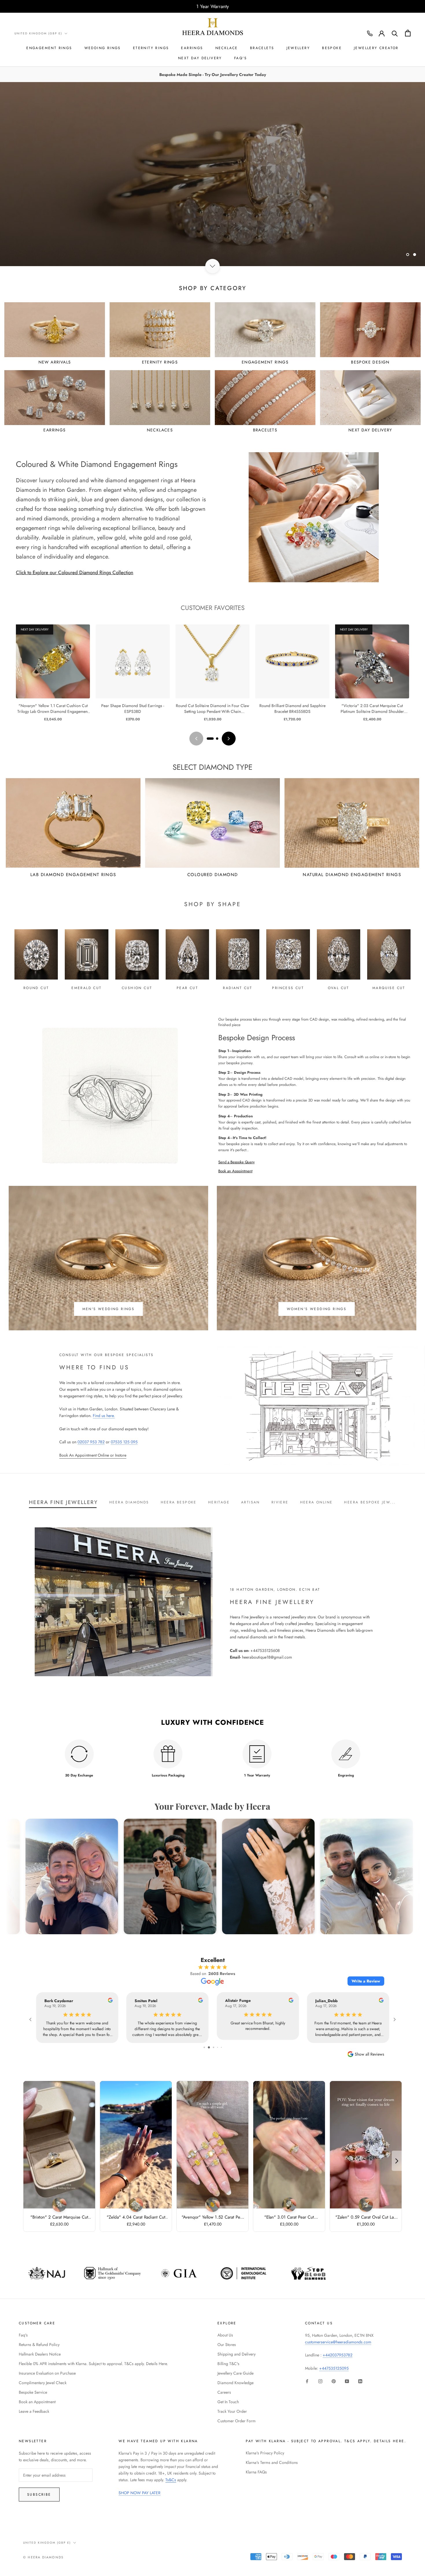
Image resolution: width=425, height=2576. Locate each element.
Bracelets (262, 48)
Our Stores (227, 2345)
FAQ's (241, 58)
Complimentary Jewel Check (43, 2383)
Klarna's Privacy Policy (265, 2453)
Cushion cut (137, 988)
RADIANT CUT (238, 988)
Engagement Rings (49, 48)
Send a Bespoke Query (236, 1162)
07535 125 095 (124, 1442)
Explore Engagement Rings (168, 245)
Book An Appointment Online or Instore (93, 1455)
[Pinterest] (334, 2381)
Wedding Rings (103, 48)
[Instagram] (320, 2381)
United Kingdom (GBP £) (38, 33)
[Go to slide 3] (213, 2047)
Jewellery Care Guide (235, 2373)
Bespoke (332, 48)
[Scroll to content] (212, 266)
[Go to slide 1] (210, 739)
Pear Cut (187, 988)
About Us (225, 2335)
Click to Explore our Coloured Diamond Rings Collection (75, 572)
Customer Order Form (236, 2421)
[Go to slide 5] (221, 2047)
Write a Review (366, 1981)
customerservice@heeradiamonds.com (338, 2342)
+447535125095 (334, 2368)
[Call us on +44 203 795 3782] (370, 34)
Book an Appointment (235, 1171)
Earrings (192, 48)
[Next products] (229, 739)
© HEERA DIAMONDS (43, 2557)
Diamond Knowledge (235, 2383)
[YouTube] (347, 2381)
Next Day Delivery (200, 58)
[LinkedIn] (360, 2381)
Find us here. (104, 1416)
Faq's (23, 2335)
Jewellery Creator (376, 48)
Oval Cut (339, 988)
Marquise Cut (389, 988)
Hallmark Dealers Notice (40, 2354)
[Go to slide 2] (217, 739)
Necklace (227, 48)
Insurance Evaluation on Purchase (47, 2373)
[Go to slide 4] (217, 2047)
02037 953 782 (91, 1442)
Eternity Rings (151, 48)
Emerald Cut (86, 988)
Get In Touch (228, 2402)
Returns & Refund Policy (39, 2345)
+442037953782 (338, 2355)
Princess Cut (288, 988)
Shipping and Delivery (236, 2354)
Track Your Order (232, 2411)
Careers (224, 2392)
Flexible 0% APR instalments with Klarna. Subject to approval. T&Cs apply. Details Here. (93, 2364)
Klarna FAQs (256, 2472)
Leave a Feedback (34, 2411)
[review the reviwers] (110, 2001)
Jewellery (298, 48)
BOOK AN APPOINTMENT (257, 245)
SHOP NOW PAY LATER (139, 2493)
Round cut (36, 988)
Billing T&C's (228, 2364)
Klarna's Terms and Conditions (272, 2462)
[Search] (395, 33)
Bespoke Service (33, 2392)
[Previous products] (196, 739)
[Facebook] (307, 2381)
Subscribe (39, 2495)
